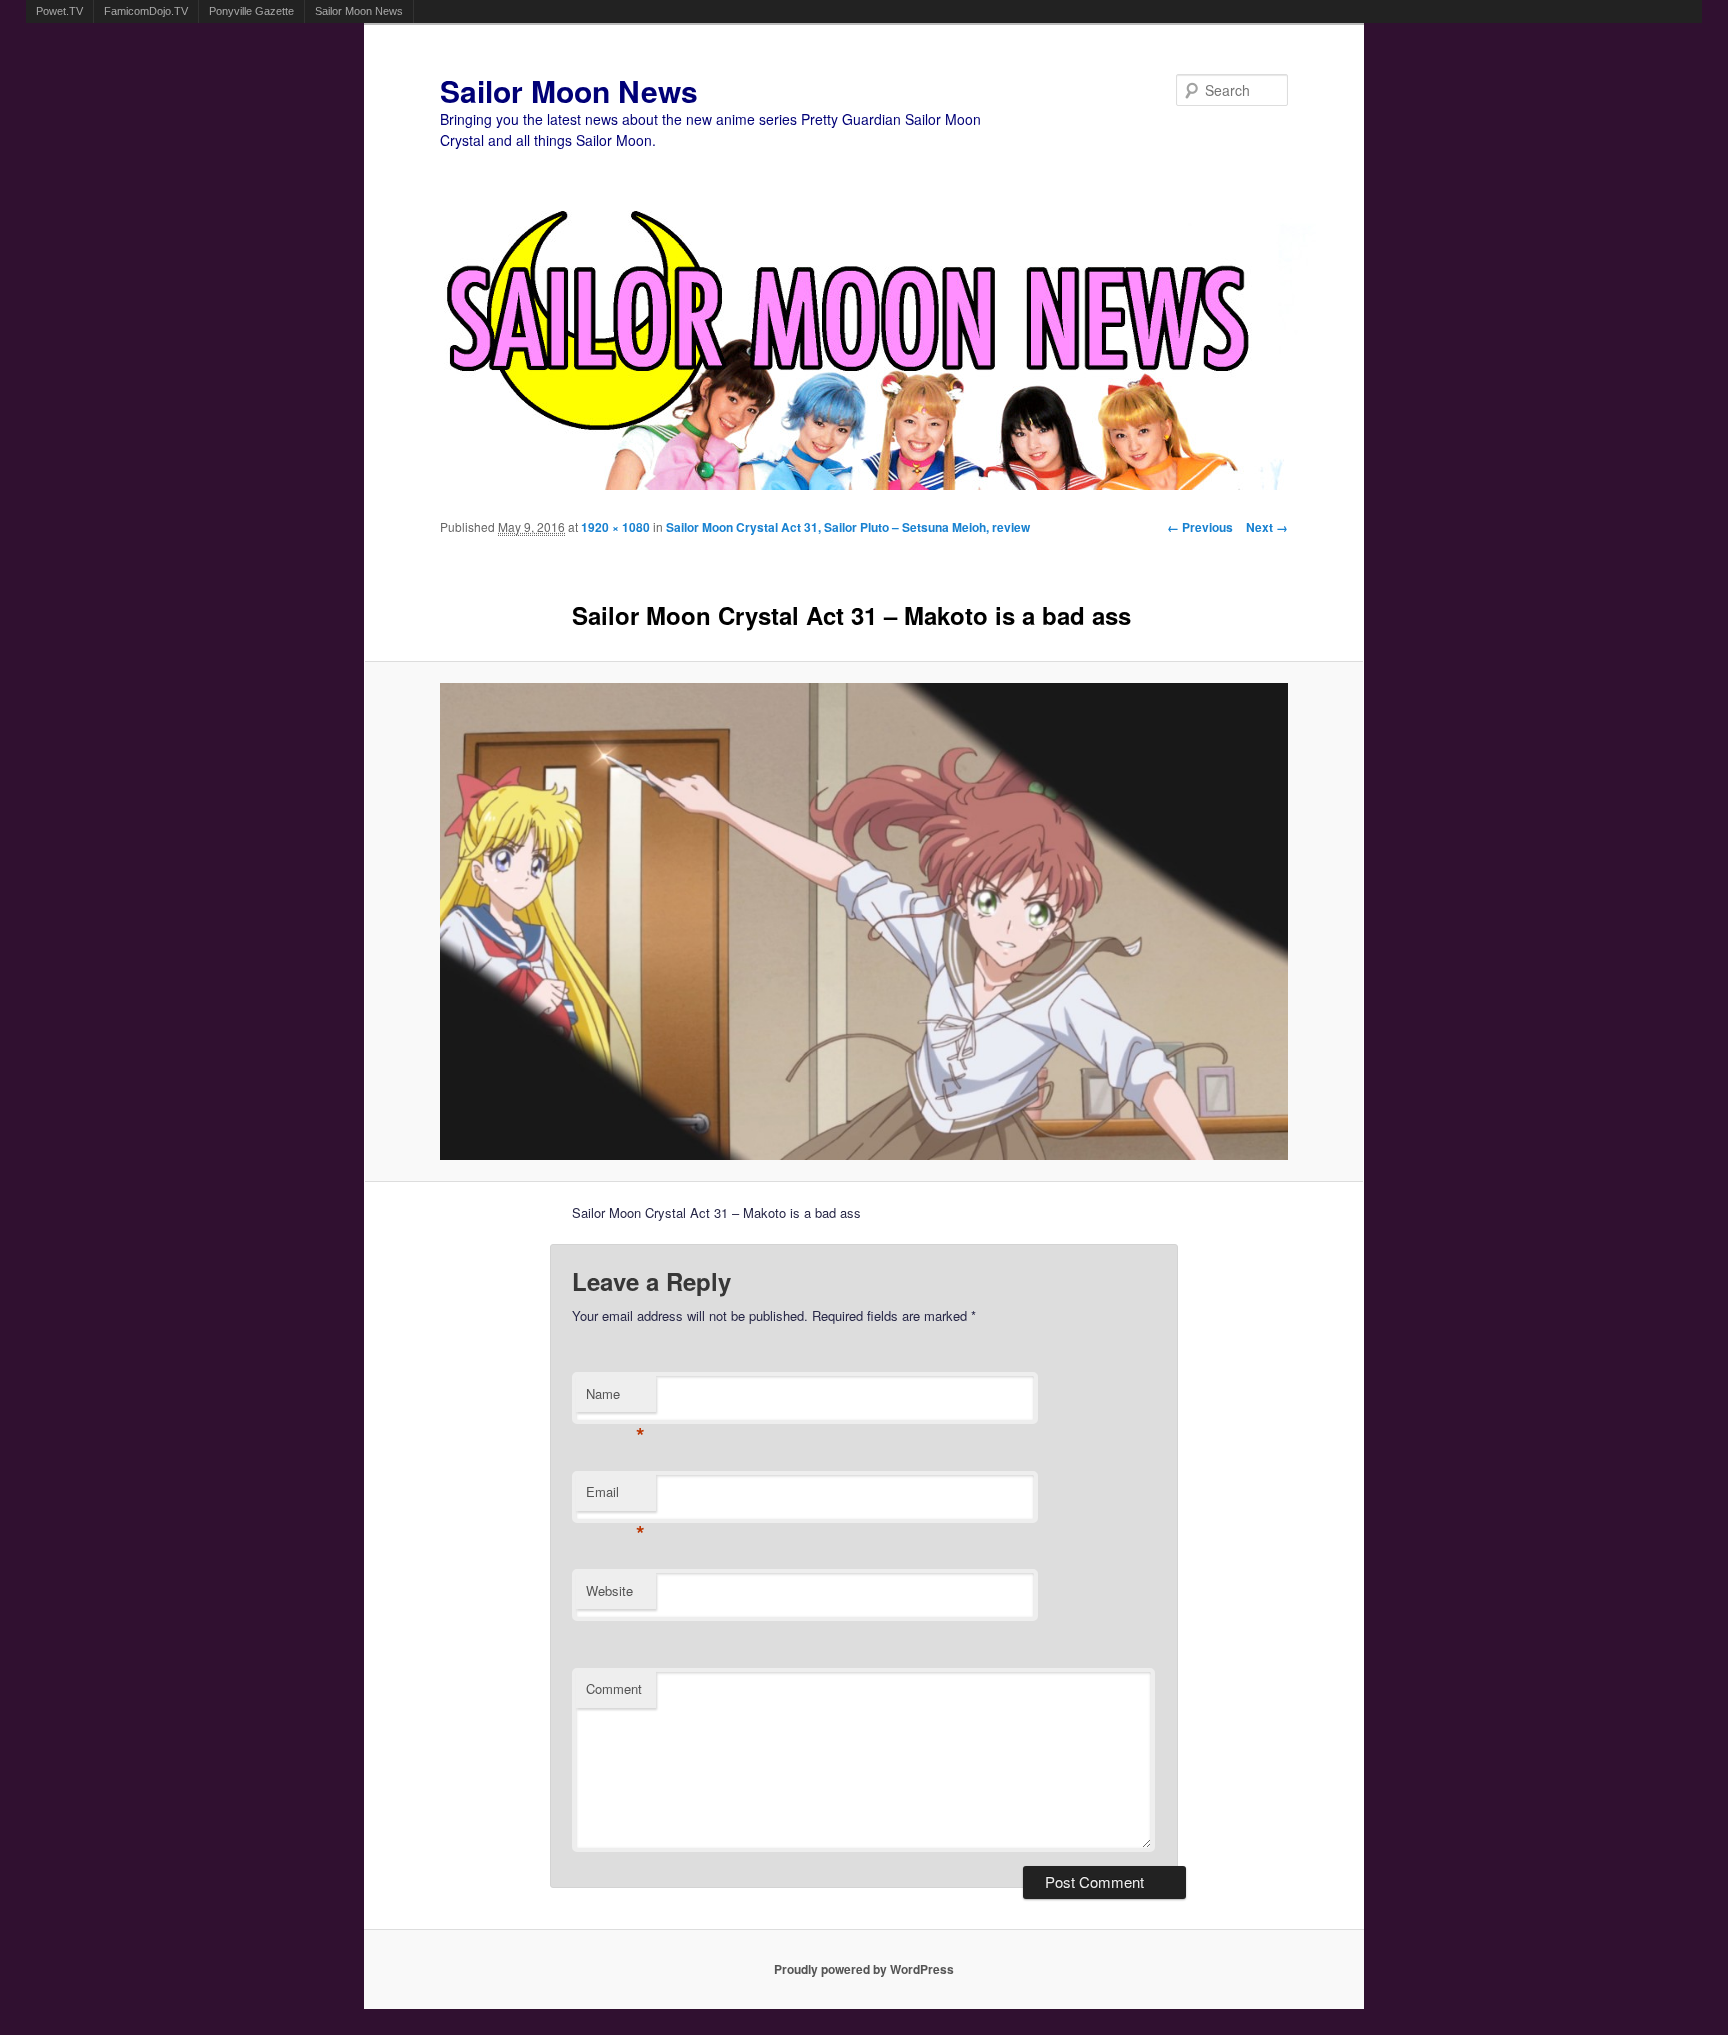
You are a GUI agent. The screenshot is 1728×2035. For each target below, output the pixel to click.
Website (609, 1590)
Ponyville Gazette (251, 11)
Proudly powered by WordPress (864, 1969)
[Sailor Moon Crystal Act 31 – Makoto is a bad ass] (864, 921)
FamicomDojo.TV (146, 11)
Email (615, 1496)
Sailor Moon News (359, 11)
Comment (614, 1688)
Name (615, 1398)
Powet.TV (59, 11)
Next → (1267, 527)
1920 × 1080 (615, 527)
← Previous (1200, 527)
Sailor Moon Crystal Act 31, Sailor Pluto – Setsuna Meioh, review (848, 527)
